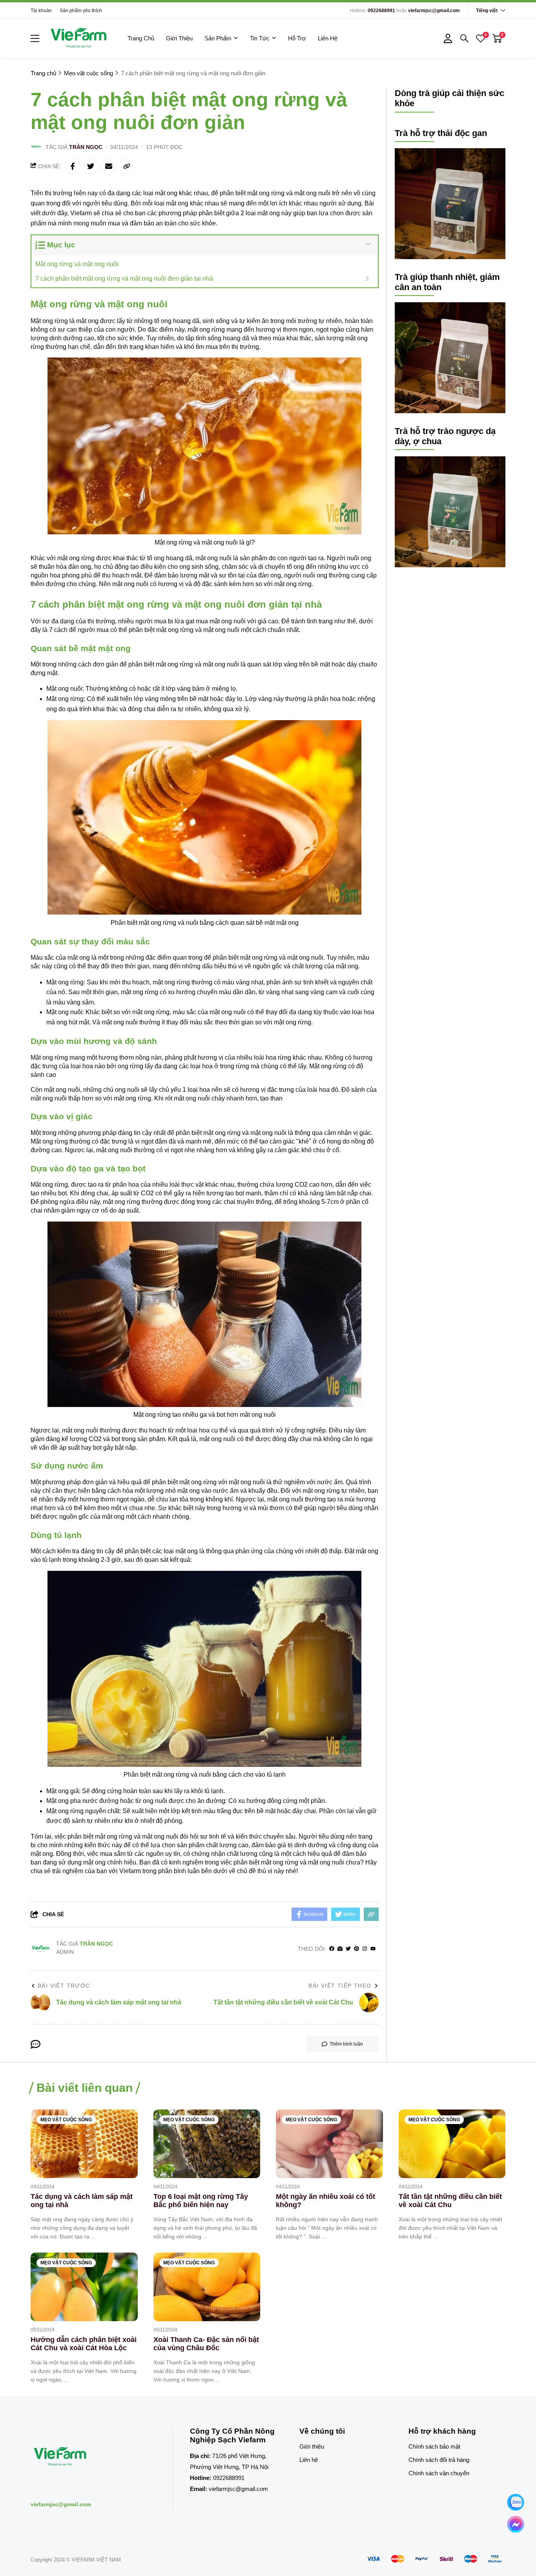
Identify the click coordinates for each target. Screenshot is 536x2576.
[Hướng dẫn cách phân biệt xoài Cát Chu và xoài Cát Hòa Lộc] (84, 2287)
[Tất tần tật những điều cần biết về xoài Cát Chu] (452, 2144)
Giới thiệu (312, 2446)
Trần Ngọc (86, 147)
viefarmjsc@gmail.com (434, 11)
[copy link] (127, 166)
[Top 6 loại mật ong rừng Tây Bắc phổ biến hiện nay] (207, 2144)
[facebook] (332, 1949)
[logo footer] (93, 2457)
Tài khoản (41, 11)
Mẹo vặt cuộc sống (66, 2120)
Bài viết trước (64, 1986)
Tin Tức (260, 38)
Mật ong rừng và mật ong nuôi (78, 264)
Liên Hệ (328, 38)
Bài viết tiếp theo (340, 1986)
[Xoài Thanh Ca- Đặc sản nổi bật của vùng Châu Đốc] (207, 2287)
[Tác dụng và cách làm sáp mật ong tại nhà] (84, 2144)
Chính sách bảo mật (434, 2446)
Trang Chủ (141, 38)
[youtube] (373, 1949)
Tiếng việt (487, 11)
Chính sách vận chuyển (439, 2473)
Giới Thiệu (179, 38)
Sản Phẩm (218, 38)
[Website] (340, 1949)
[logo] (78, 38)
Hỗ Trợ (297, 38)
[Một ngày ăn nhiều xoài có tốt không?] (329, 2144)
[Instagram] (365, 1949)
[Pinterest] (356, 1949)
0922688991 (381, 11)
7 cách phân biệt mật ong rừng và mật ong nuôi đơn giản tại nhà (124, 279)
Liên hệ (309, 2460)
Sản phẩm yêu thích (81, 11)
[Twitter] (348, 1949)
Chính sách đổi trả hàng (439, 2460)
